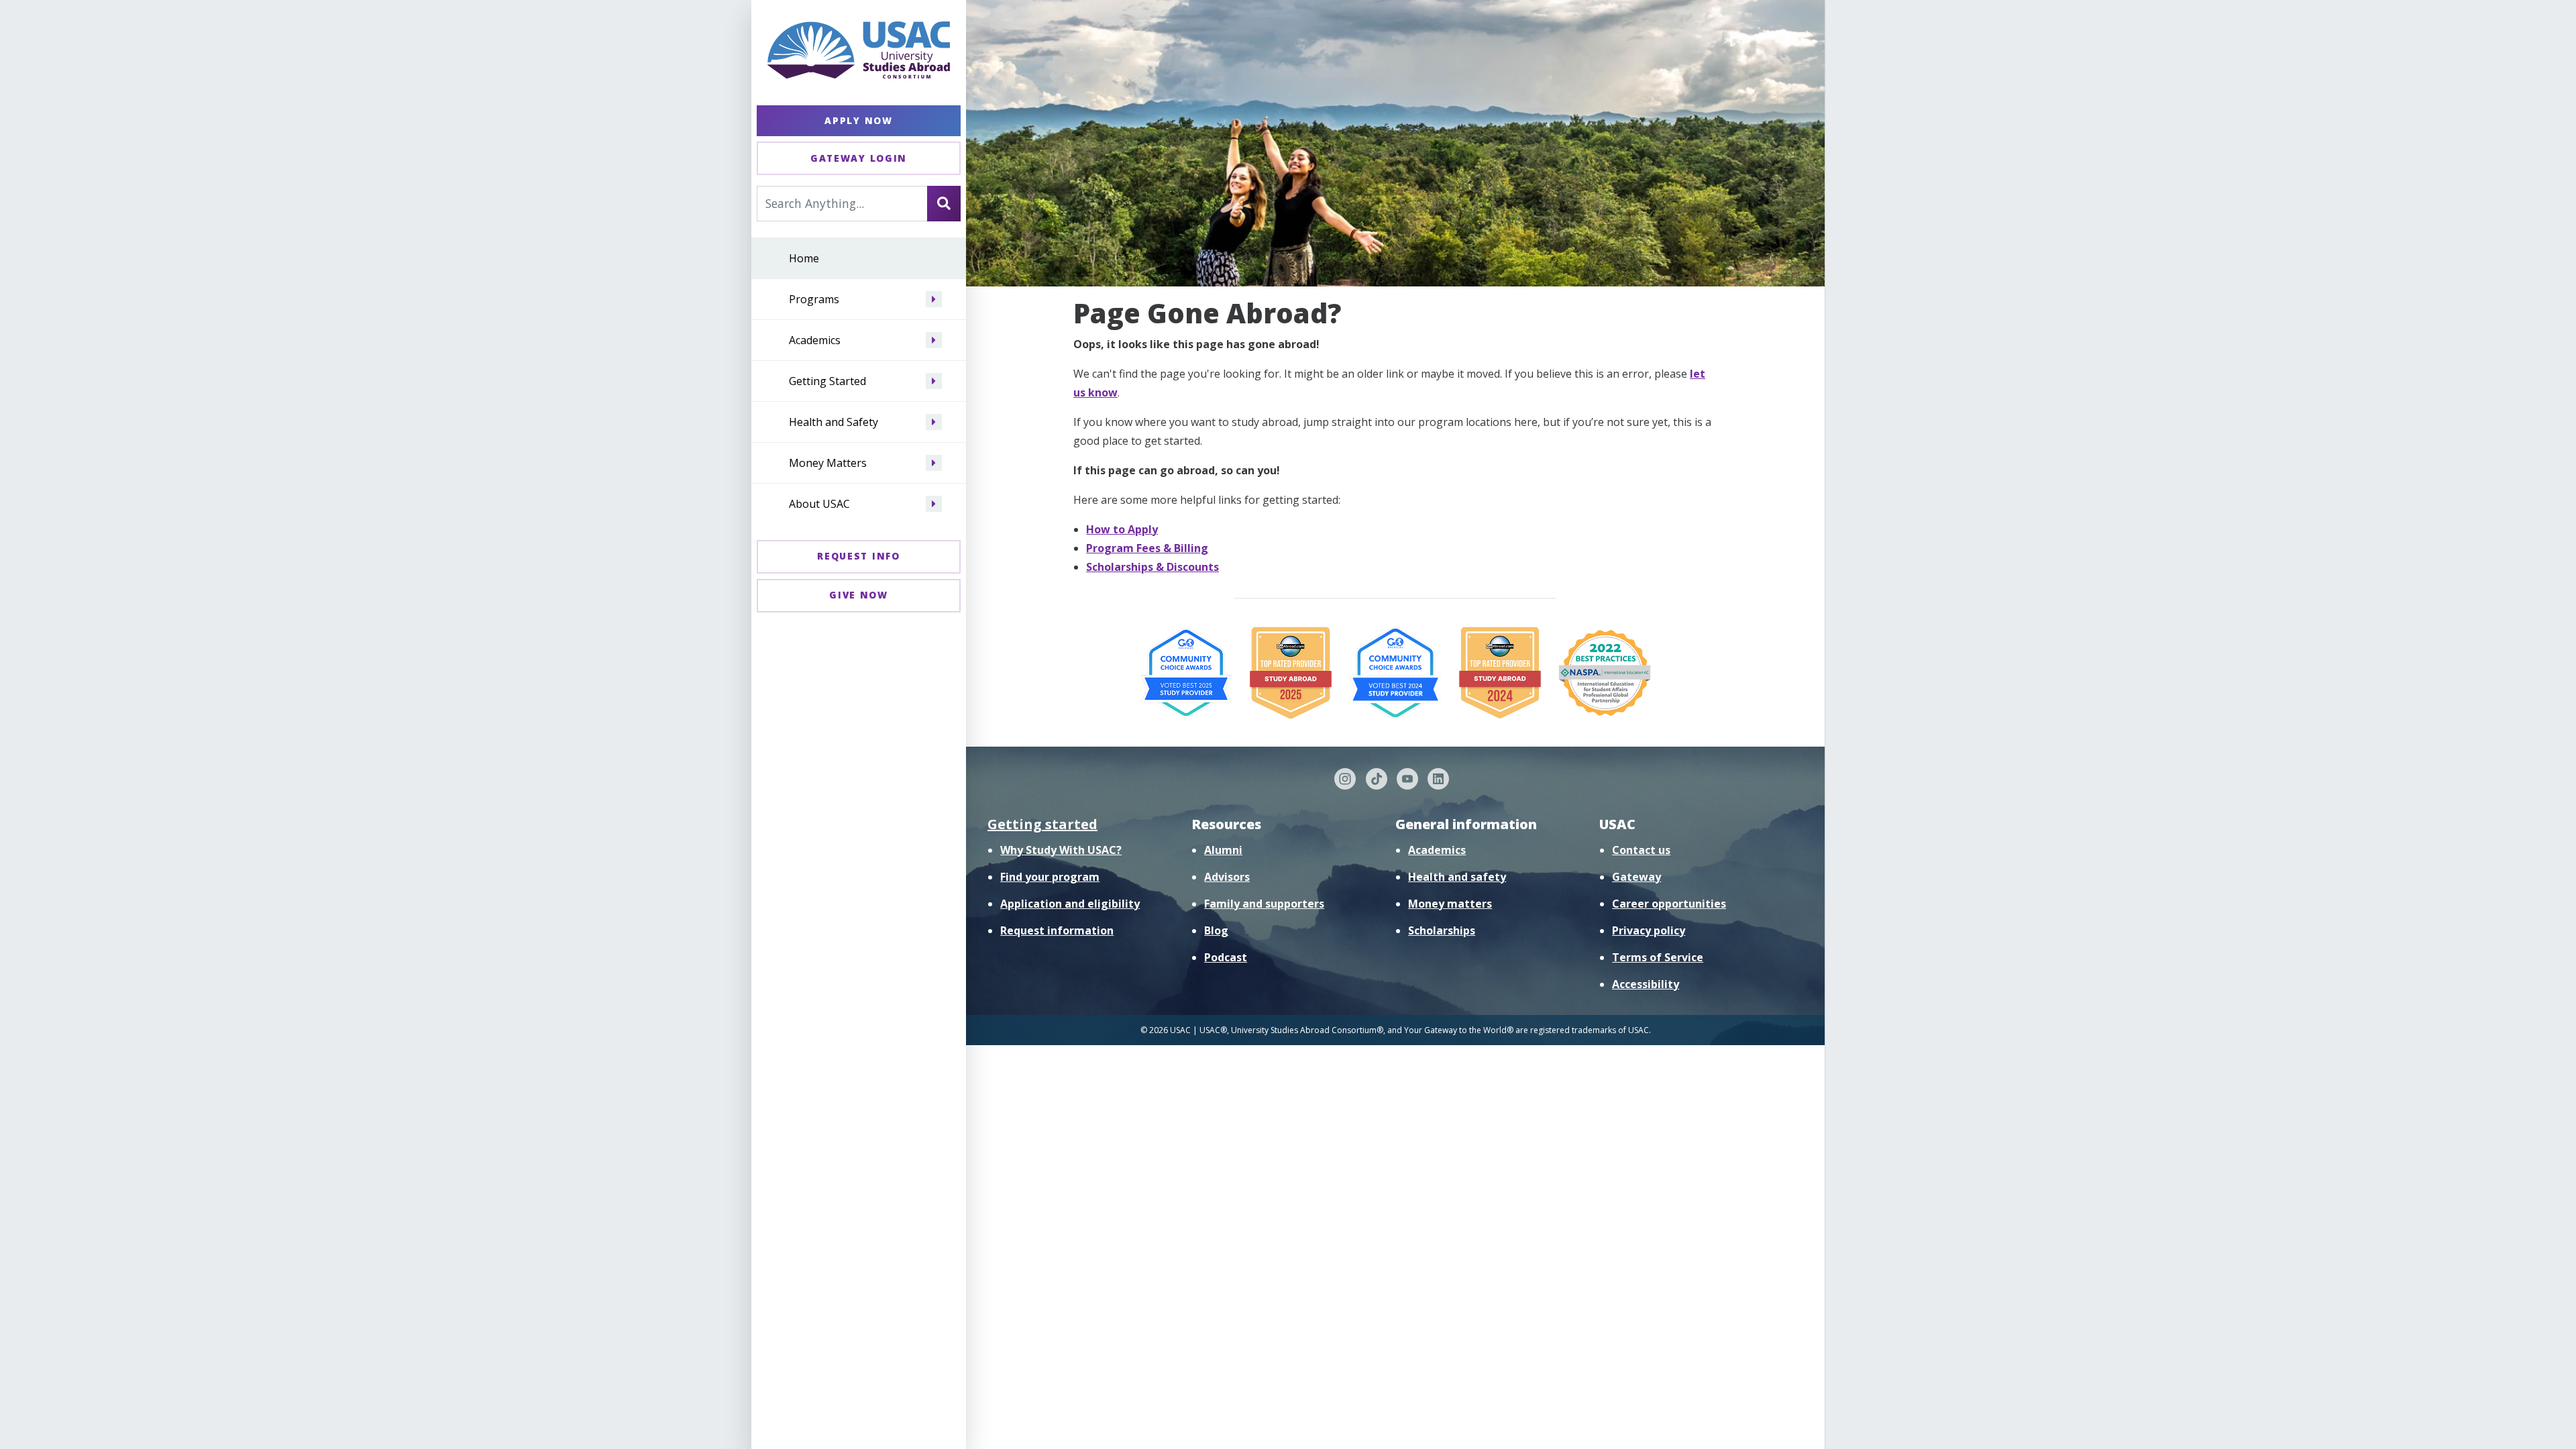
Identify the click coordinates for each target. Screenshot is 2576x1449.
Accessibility (1646, 984)
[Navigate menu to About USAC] (934, 504)
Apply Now (858, 120)
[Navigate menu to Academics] (934, 340)
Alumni (1223, 850)
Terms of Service (1658, 957)
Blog (1216, 930)
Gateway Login (859, 158)
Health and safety (1457, 877)
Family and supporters (1264, 904)
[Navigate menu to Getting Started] (934, 381)
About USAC (819, 504)
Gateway (1636, 877)
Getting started (1042, 824)
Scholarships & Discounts (1152, 567)
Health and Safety (834, 422)
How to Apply (1122, 529)
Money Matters (828, 463)
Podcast (1226, 957)
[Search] (944, 203)
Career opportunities (1669, 904)
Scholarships (1442, 930)
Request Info (858, 556)
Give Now (859, 595)
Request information (1057, 930)
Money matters (1450, 904)
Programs (814, 299)
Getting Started (827, 381)
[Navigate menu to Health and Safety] (934, 422)
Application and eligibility (1070, 904)
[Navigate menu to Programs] (934, 299)
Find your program (1050, 877)
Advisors (1227, 877)
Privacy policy (1649, 930)
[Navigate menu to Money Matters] (934, 463)
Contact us (1641, 850)
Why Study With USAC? (1061, 850)
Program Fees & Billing (1147, 548)
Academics (815, 340)
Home (804, 258)
